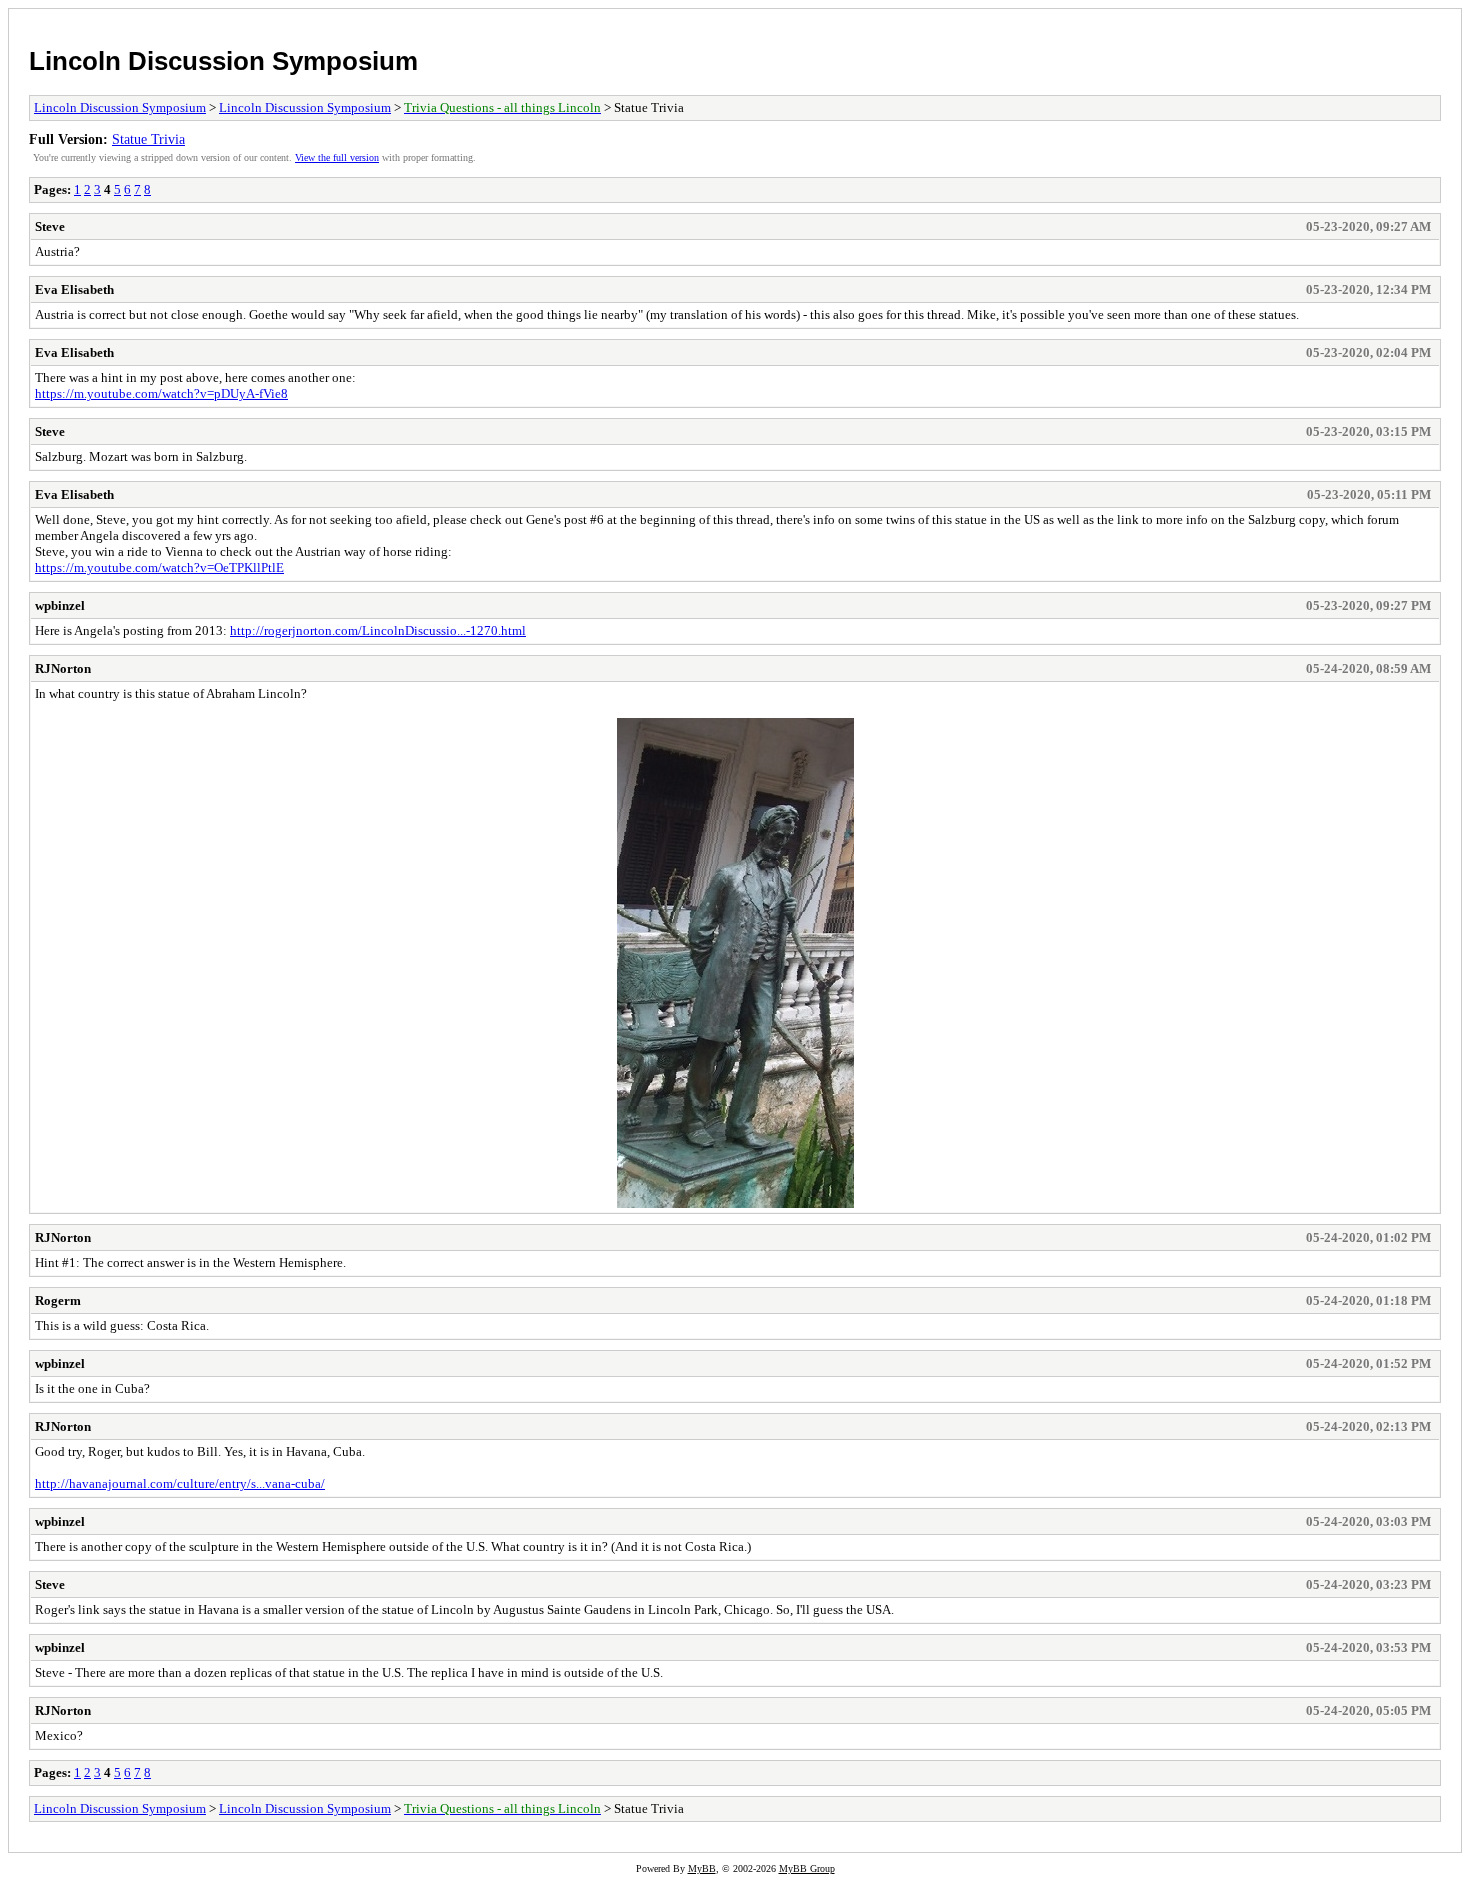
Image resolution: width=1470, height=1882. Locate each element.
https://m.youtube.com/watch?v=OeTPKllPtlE (159, 567)
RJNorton (63, 668)
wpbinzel (60, 605)
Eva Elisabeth (74, 289)
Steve (50, 226)
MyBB (702, 1868)
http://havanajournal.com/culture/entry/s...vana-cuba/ (180, 1483)
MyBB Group (807, 1868)
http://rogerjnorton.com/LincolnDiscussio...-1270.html (378, 630)
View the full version (337, 157)
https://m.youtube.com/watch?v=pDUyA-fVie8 (161, 393)
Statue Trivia (148, 139)
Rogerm (58, 1300)
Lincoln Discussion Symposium (223, 61)
